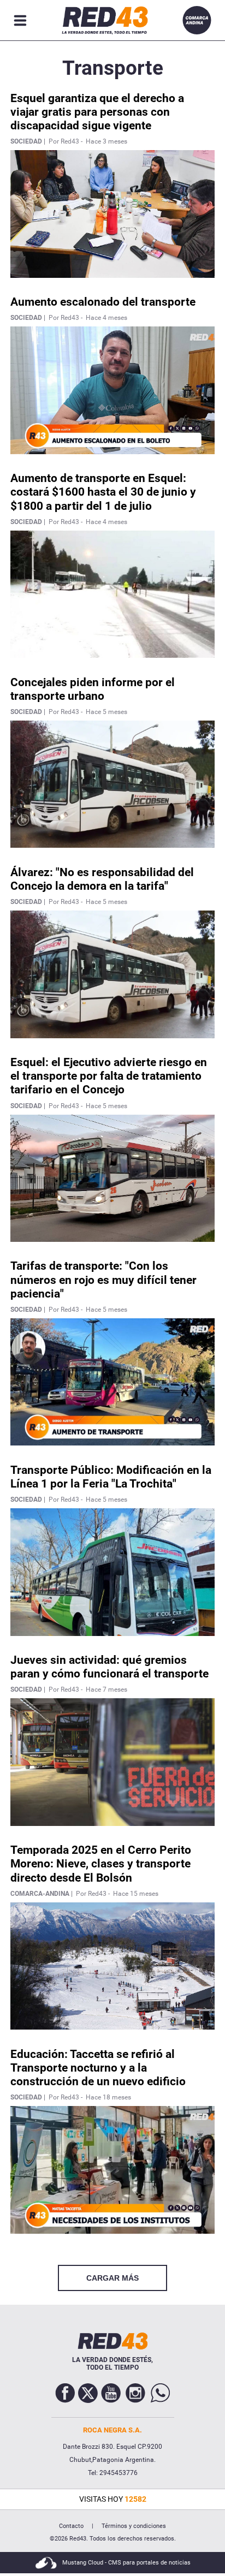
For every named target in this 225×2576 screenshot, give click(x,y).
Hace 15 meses (136, 1894)
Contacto (71, 2526)
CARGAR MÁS (112, 2278)
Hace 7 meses (106, 1689)
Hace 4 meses (106, 318)
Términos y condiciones (134, 2526)
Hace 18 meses (108, 2097)
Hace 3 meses (106, 141)
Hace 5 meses (106, 712)
